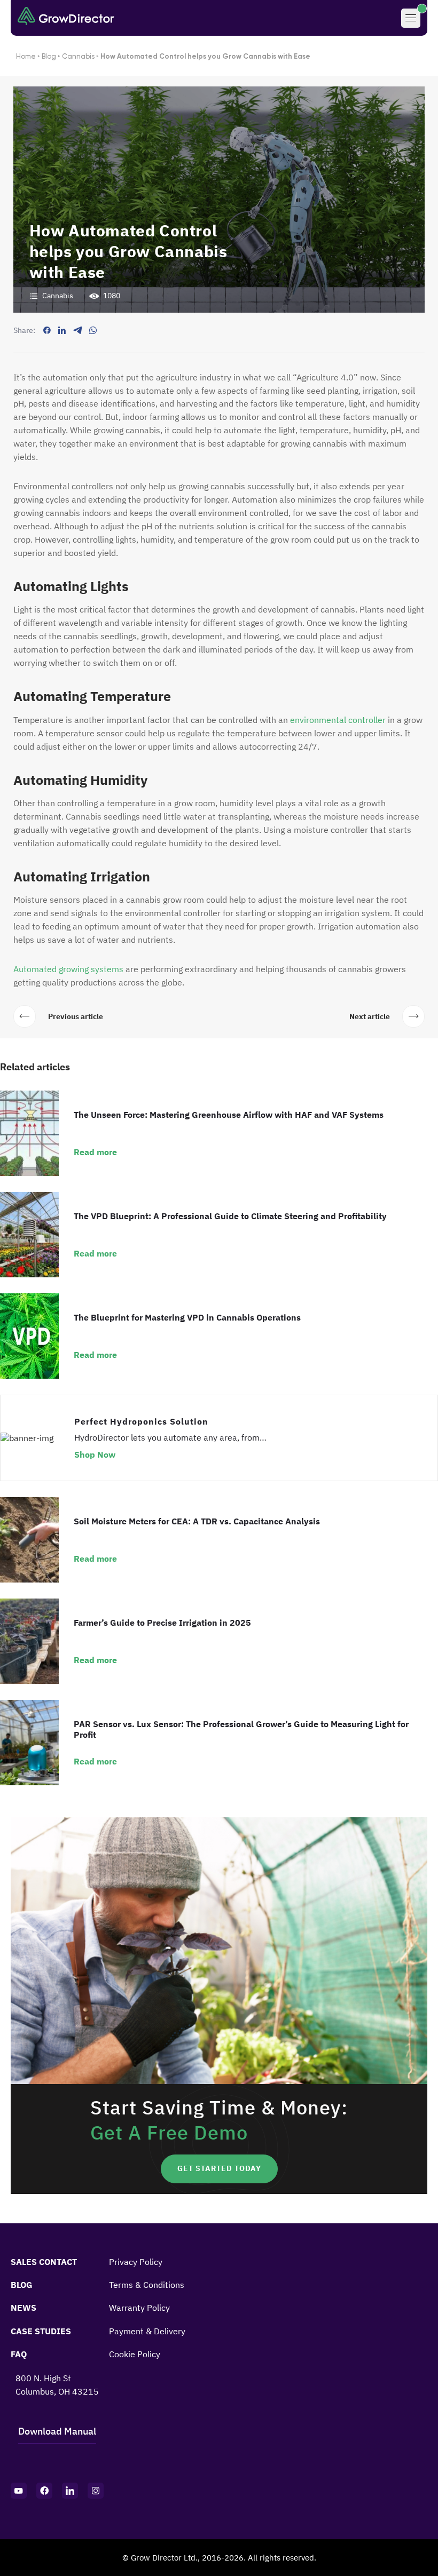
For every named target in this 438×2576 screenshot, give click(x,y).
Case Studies (41, 2331)
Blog (49, 56)
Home (26, 56)
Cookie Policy (135, 2354)
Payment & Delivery (147, 2331)
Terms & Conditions (147, 2285)
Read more (95, 1152)
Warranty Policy (139, 2308)
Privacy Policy (136, 2262)
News (24, 2308)
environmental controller (338, 720)
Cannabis (78, 56)
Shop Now (95, 1454)
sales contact (44, 2262)
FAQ (19, 2354)
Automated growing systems (68, 969)
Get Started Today (219, 2168)
